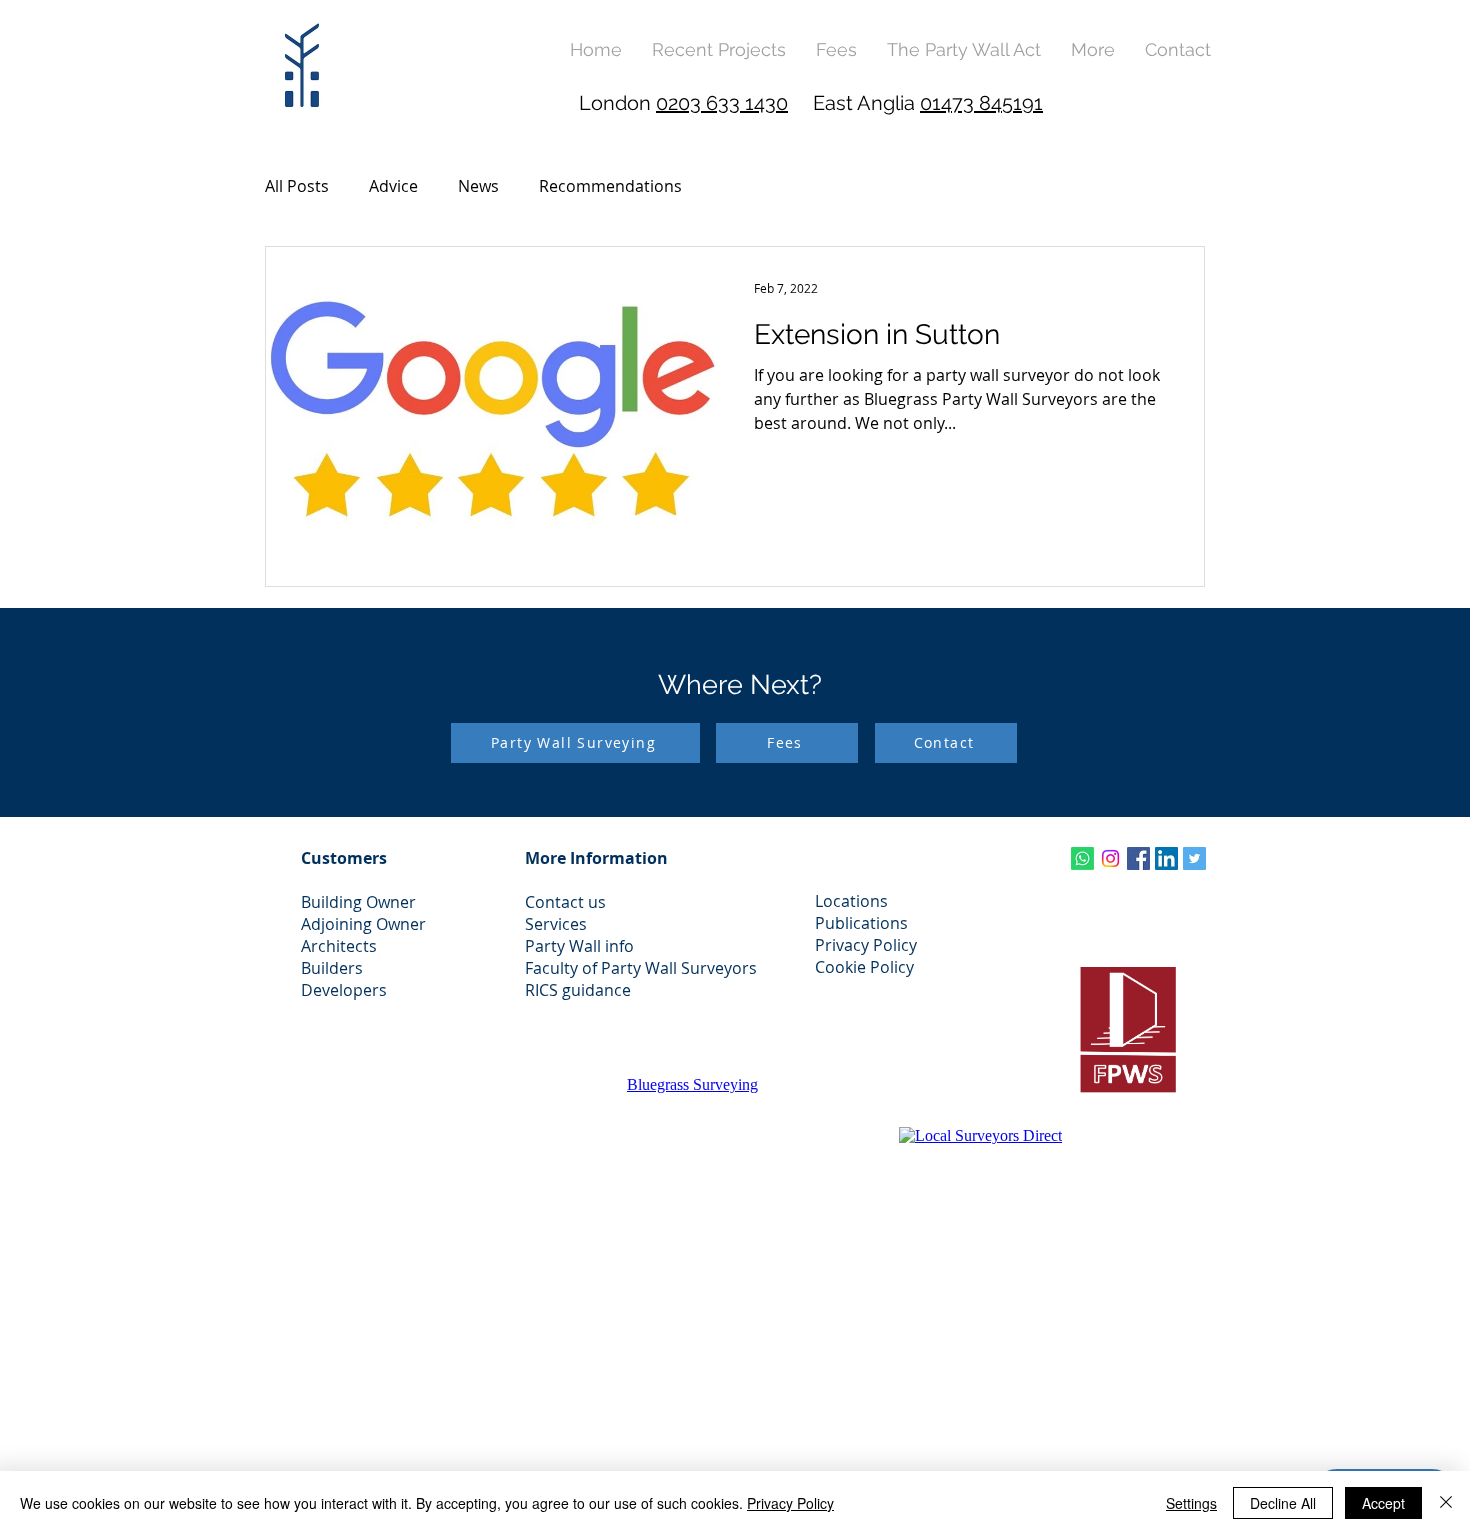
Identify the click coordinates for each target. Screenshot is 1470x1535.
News (478, 186)
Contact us (565, 902)
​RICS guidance (578, 990)
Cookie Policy (864, 967)
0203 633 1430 (722, 103)
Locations (851, 901)
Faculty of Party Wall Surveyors (641, 968)
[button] (1093, 49)
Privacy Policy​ (866, 945)
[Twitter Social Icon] (1194, 858)
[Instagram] (1110, 858)
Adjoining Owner (363, 924)
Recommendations (610, 186)
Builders (332, 968)
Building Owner (358, 902)
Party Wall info (579, 946)
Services (556, 924)
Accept (1383, 1503)
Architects (339, 946)
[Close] (1446, 1503)
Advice (393, 186)
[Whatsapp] (1082, 858)
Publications (861, 923)
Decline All (1283, 1503)
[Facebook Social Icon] (1138, 858)
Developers (344, 990)
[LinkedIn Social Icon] (1166, 858)
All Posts (297, 186)
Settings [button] (1191, 1503)
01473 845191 (981, 103)
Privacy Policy (790, 1503)
